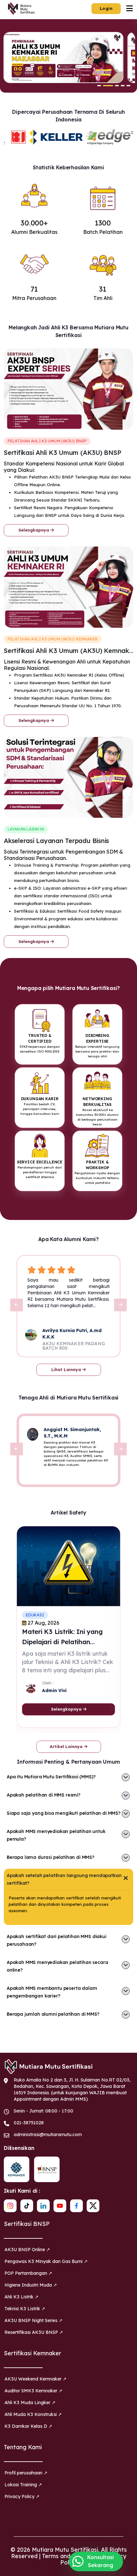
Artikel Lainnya (67, 1746)
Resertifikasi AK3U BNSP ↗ (34, 2332)
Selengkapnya (34, 530)
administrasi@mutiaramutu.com (48, 2135)
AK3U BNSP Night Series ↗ (33, 2320)
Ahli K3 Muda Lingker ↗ (30, 2403)
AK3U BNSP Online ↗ (27, 2250)
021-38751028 (29, 2123)
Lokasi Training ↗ (23, 2485)
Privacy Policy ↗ (22, 2496)
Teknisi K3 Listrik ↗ (25, 2309)
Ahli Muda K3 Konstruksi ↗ (33, 2414)
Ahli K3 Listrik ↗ (22, 2297)
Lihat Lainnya (67, 1369)
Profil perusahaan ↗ (26, 2473)
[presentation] (17, 1305)
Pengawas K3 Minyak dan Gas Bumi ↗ (46, 2261)
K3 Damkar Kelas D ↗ (28, 2426)
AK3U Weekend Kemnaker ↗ (36, 2379)
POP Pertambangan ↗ (28, 2273)
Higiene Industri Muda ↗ (31, 2285)
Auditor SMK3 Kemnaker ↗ (33, 2391)
